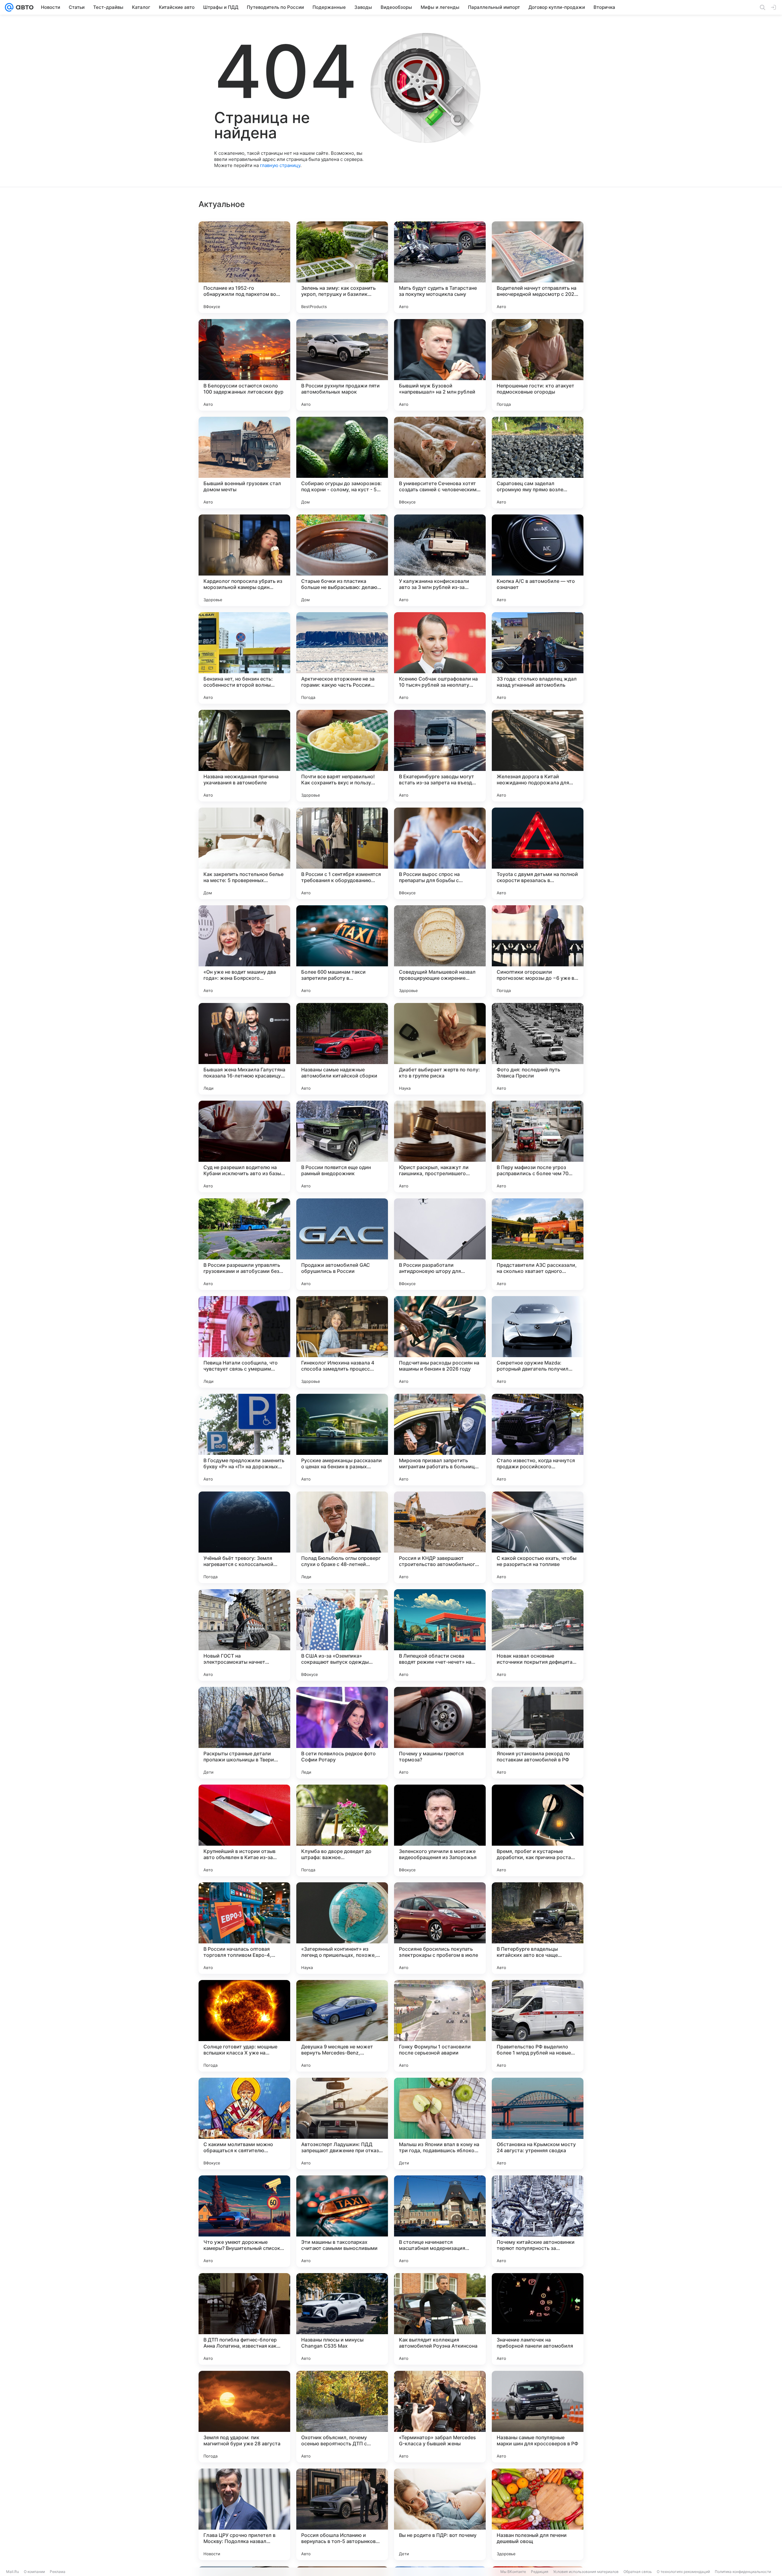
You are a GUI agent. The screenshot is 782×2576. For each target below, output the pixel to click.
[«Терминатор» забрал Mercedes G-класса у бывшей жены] (440, 2417)
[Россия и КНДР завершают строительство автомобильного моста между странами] (440, 1537)
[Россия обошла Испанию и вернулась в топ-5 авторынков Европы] (342, 2514)
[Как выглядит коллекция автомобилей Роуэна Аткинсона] (440, 2319)
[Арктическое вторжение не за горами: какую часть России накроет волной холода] (342, 658)
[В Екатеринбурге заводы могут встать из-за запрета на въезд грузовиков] (440, 756)
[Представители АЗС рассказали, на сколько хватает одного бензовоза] (538, 1244)
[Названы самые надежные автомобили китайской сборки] (342, 1049)
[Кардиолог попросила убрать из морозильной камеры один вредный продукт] (244, 560)
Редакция (540, 2572)
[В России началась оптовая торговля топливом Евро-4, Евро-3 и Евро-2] (244, 1928)
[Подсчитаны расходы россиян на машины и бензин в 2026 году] (440, 1342)
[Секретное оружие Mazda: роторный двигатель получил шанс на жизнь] (538, 1342)
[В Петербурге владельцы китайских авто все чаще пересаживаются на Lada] (538, 1928)
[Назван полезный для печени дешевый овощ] (538, 2514)
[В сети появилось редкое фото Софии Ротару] (342, 1733)
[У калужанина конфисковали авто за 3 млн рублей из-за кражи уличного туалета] (440, 560)
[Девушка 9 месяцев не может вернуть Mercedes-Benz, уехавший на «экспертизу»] (342, 2026)
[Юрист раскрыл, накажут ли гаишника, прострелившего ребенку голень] (440, 1146)
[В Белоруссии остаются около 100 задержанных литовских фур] (244, 365)
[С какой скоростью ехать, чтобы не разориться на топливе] (538, 1537)
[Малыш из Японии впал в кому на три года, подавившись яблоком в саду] (440, 2124)
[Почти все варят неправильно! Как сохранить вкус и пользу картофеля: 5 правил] (342, 756)
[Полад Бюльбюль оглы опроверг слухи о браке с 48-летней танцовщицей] (342, 1537)
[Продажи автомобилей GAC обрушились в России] (342, 1244)
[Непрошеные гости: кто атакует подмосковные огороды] (538, 365)
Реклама (58, 2572)
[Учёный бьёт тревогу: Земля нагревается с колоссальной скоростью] (244, 1537)
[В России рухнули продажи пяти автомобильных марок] (342, 365)
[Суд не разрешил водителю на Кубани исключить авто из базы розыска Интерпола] (244, 1146)
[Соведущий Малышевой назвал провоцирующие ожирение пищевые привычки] (440, 951)
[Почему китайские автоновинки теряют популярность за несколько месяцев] (538, 2221)
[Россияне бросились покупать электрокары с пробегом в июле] (440, 1928)
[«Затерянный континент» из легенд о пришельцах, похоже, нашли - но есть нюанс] (342, 1928)
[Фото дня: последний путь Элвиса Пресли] (538, 1049)
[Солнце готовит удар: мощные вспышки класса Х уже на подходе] (244, 2026)
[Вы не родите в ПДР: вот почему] (440, 2514)
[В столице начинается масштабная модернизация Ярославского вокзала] (440, 2221)
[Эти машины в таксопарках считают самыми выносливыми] (342, 2221)
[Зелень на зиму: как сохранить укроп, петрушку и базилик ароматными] (342, 267)
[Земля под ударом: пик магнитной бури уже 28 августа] (244, 2417)
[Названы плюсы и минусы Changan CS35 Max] (342, 2319)
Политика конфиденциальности (743, 2572)
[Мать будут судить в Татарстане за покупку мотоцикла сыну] (440, 267)
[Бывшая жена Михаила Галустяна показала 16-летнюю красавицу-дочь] (244, 1049)
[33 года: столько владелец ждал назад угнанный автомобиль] (538, 658)
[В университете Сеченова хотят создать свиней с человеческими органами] (440, 463)
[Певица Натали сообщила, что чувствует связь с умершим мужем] (244, 1342)
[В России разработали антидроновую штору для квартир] (440, 1244)
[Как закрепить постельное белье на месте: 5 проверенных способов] (244, 853)
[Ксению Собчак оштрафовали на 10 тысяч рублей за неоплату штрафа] (440, 658)
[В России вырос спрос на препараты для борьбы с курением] (440, 853)
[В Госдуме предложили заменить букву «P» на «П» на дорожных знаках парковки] (244, 1440)
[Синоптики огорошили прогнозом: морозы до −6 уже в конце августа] (538, 951)
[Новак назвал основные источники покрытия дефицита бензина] (538, 1635)
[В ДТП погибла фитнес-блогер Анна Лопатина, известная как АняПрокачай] (244, 2319)
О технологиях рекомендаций (683, 2572)
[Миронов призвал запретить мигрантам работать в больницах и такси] (440, 1440)
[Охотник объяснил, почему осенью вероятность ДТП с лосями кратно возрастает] (342, 2417)
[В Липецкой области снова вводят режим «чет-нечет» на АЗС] (440, 1635)
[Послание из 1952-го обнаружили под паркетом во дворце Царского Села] (244, 267)
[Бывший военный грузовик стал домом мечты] (244, 463)
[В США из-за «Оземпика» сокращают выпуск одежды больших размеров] (342, 1635)
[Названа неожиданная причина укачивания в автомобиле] (244, 756)
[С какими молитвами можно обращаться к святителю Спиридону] (244, 2124)
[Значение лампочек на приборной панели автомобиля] (538, 2319)
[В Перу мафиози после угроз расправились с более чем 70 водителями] (538, 1146)
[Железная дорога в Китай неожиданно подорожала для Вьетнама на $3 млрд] (538, 756)
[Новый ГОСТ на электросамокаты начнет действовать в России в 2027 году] (244, 1635)
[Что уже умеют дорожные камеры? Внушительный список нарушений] (244, 2221)
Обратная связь (638, 2572)
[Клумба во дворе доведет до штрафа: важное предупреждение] (342, 1830)
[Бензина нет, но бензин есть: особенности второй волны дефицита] (244, 658)
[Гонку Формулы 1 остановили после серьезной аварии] (440, 2026)
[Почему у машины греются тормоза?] (440, 1733)
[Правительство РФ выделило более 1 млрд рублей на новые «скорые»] (538, 2026)
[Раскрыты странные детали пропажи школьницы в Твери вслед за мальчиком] (244, 1733)
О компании (34, 2572)
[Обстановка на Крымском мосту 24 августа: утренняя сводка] (538, 2124)
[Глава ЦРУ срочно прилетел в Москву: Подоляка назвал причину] (244, 2514)
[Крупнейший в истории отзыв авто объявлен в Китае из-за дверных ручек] (244, 1830)
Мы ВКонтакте (513, 2572)
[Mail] (9, 7)
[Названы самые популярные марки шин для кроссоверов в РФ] (538, 2417)
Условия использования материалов (586, 2572)
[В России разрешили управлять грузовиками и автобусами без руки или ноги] (244, 1244)
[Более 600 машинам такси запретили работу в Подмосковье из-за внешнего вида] (342, 951)
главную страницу (280, 165)
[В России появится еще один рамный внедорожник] (342, 1146)
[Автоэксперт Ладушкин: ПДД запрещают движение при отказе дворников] (342, 2124)
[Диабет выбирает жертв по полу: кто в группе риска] (440, 1049)
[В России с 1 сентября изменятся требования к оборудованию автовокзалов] (342, 853)
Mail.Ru (13, 2572)
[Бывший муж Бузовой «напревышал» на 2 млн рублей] (440, 365)
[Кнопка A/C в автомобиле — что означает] (538, 560)
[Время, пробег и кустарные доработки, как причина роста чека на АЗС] (538, 1830)
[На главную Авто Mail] (24, 7)
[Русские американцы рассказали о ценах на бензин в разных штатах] (342, 1440)
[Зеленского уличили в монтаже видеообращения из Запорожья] (440, 1830)
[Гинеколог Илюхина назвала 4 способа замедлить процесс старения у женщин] (342, 1342)
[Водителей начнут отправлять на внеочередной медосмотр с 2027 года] (538, 267)
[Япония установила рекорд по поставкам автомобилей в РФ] (538, 1733)
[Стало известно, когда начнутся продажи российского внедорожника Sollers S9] (538, 1440)
